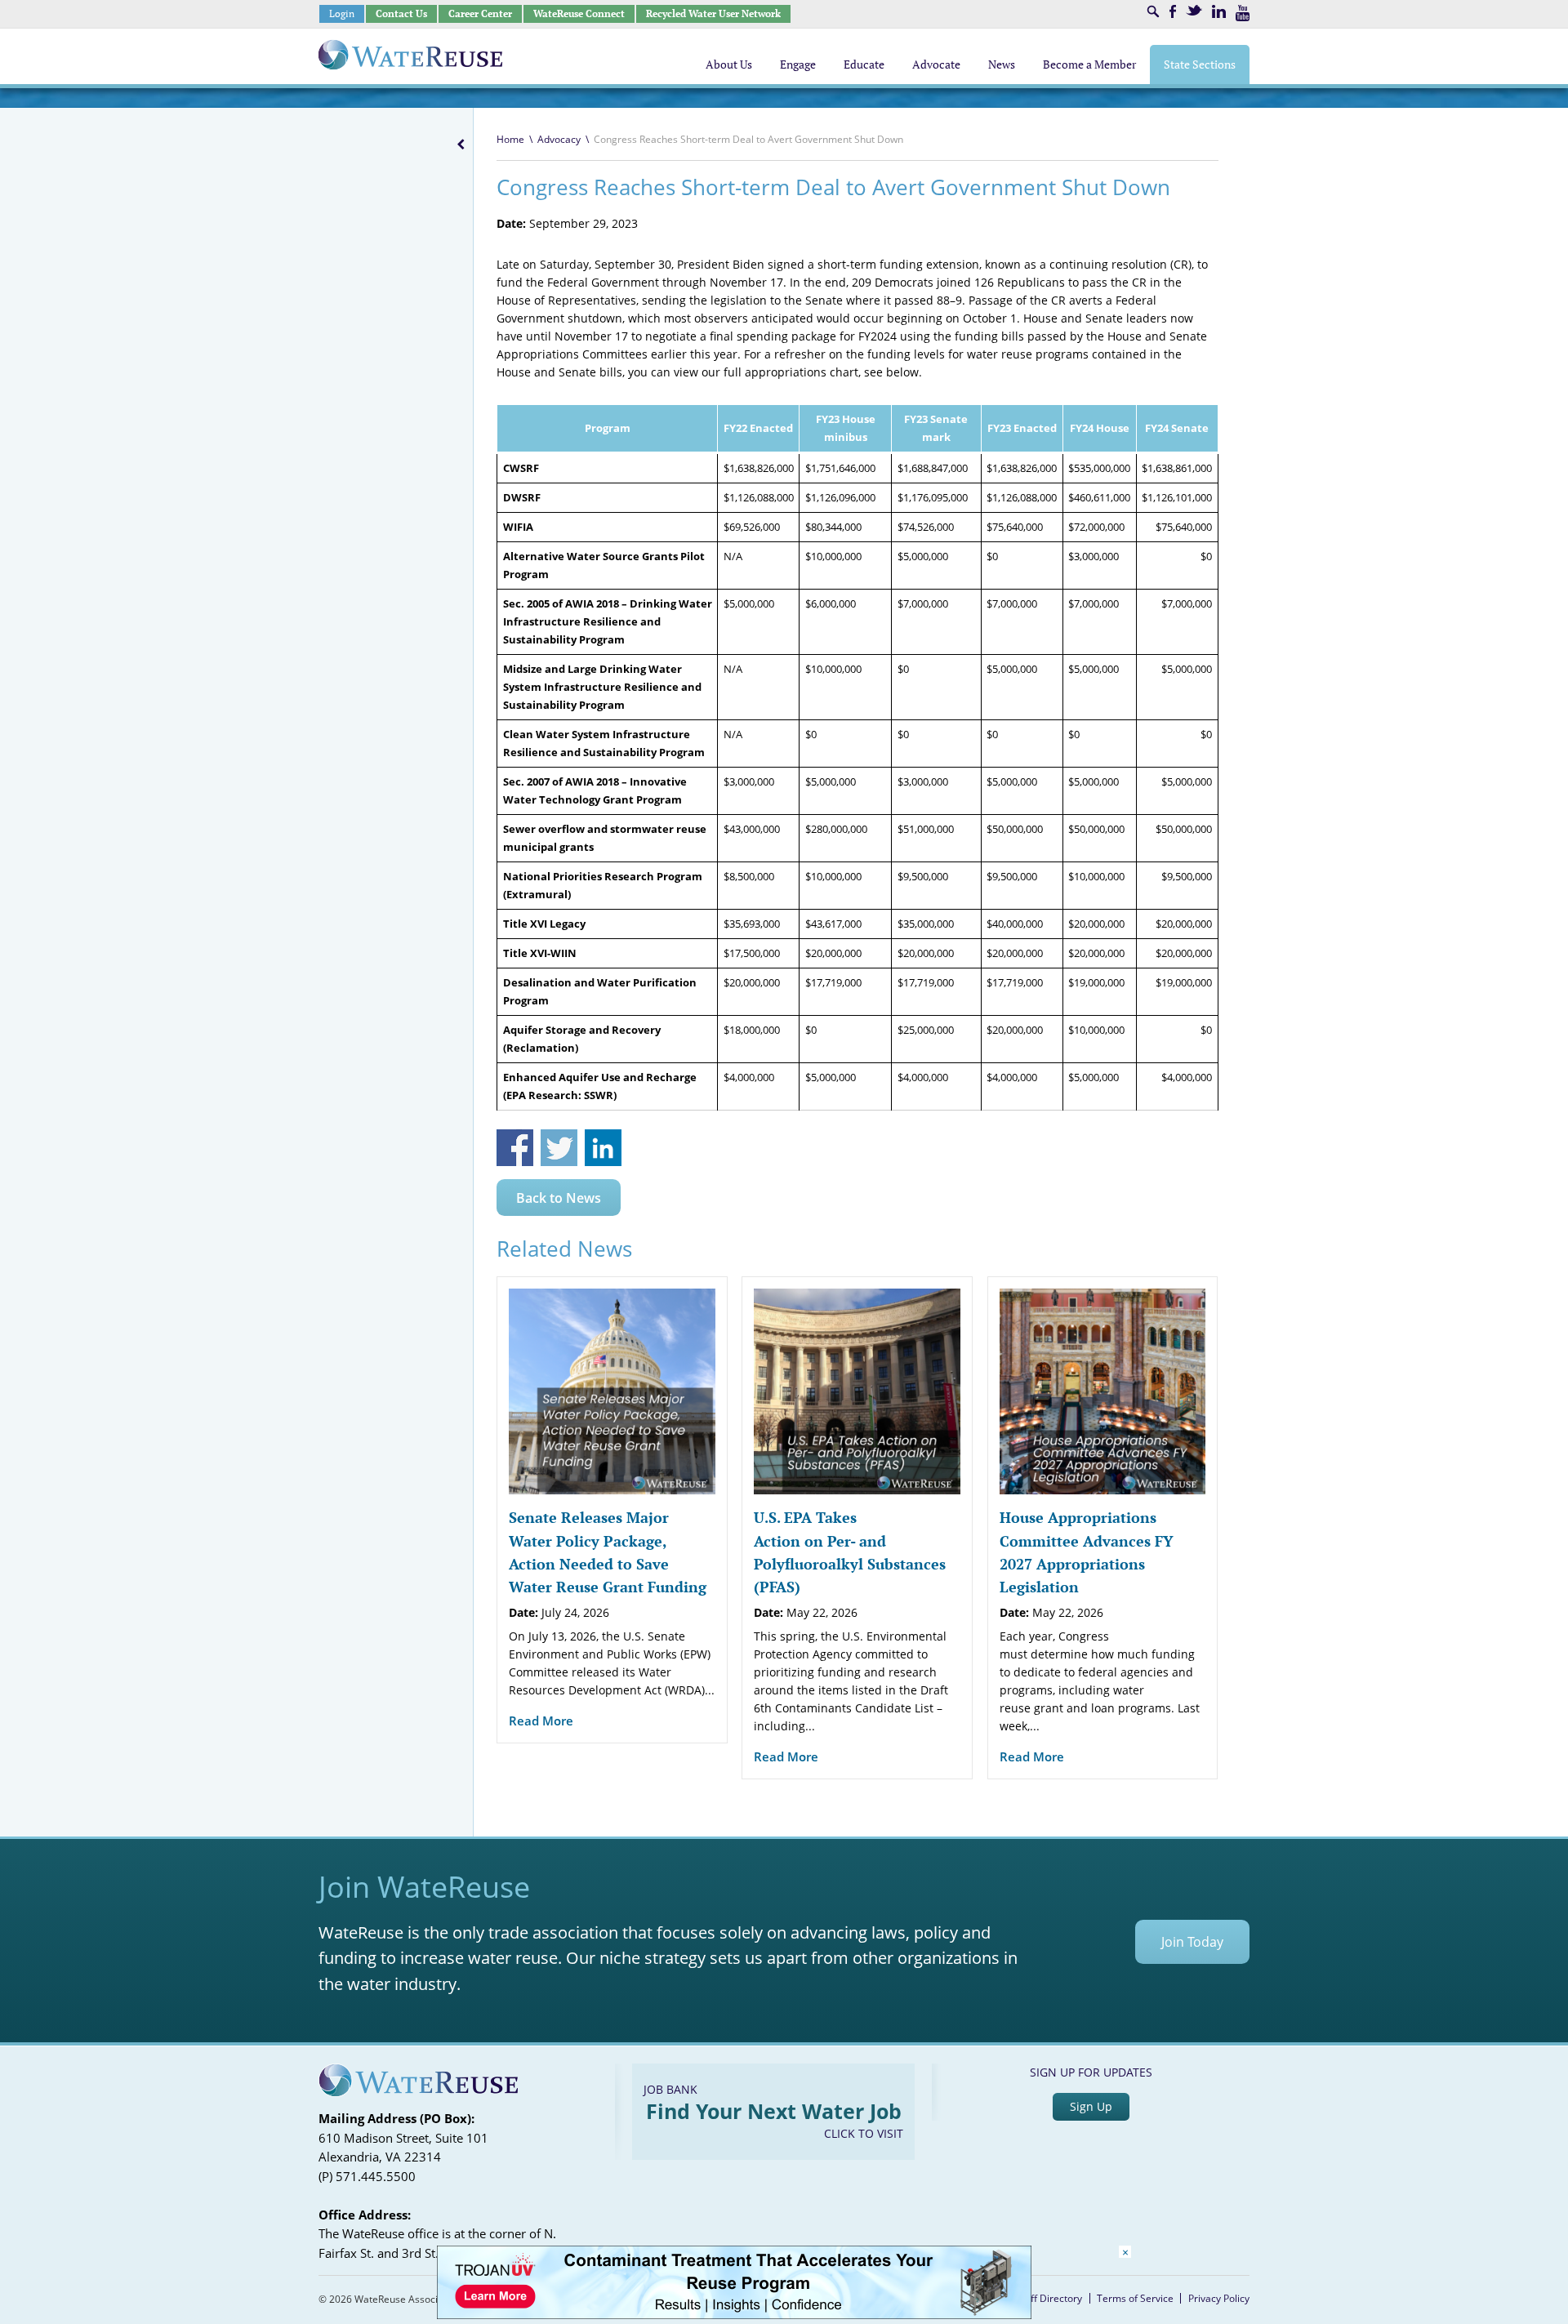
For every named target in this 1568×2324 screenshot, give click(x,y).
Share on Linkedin (603, 1148)
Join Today (1192, 1942)
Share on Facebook (515, 1148)
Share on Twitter (559, 1148)
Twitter (1194, 10)
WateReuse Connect (579, 13)
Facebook (1173, 11)
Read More (541, 1721)
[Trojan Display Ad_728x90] (734, 2315)
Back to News (559, 1198)
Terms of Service (1135, 2298)
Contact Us (401, 13)
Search (1153, 11)
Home (510, 139)
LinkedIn (1219, 11)
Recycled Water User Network (713, 13)
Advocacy (559, 139)
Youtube (1243, 13)
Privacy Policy (1219, 2298)
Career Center (480, 13)
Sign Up (1091, 2106)
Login (342, 13)
